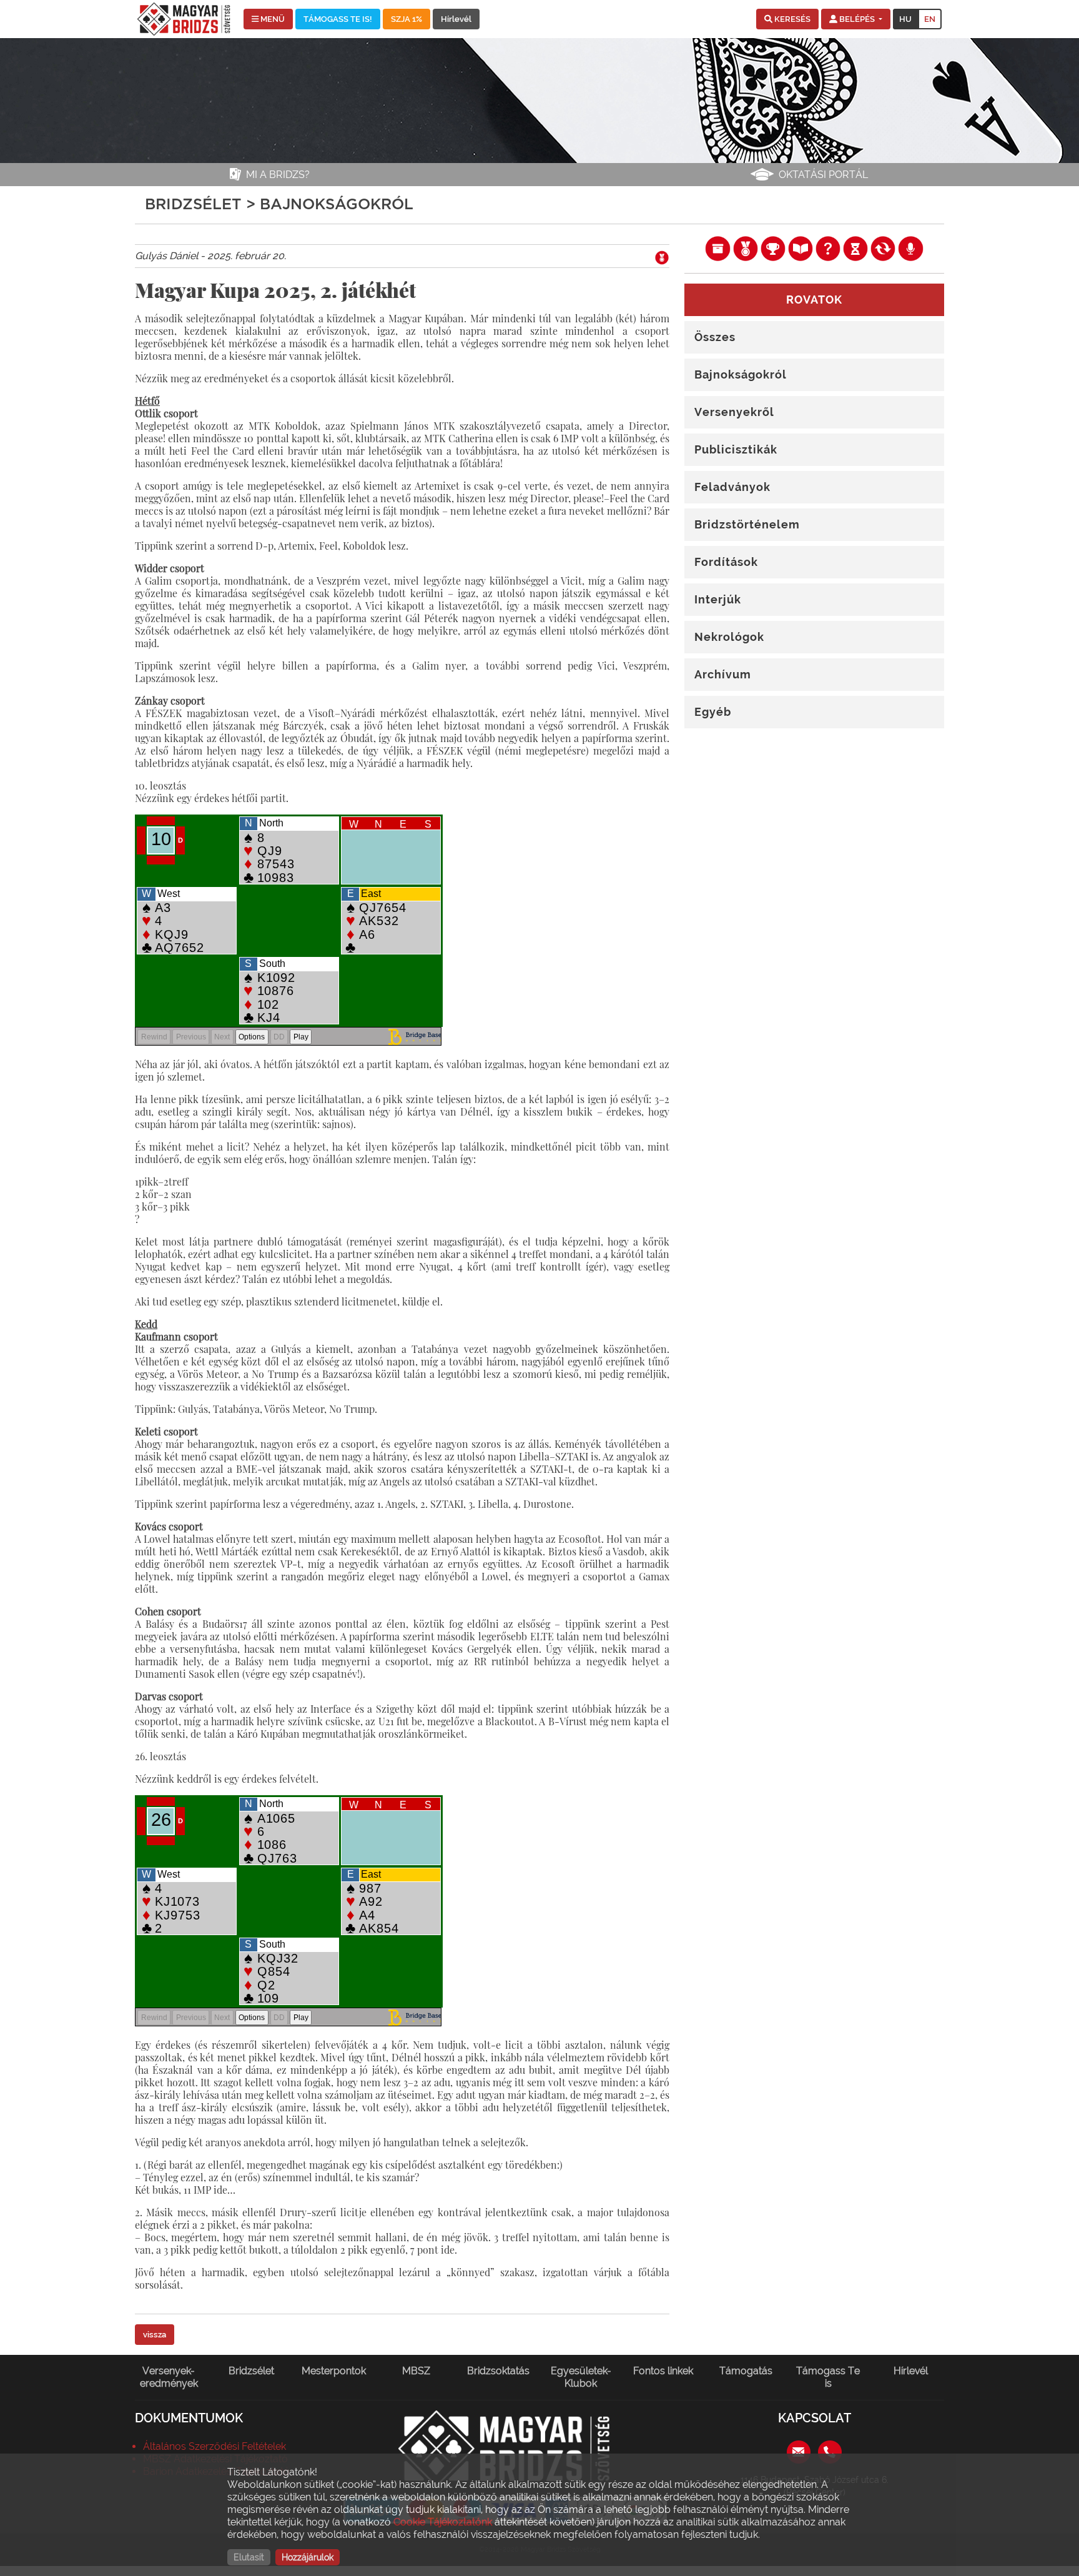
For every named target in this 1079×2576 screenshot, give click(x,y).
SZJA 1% (406, 19)
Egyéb (713, 712)
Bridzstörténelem (747, 524)
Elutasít (249, 2557)
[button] (787, 19)
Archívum (723, 674)
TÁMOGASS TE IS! (338, 19)
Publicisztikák (736, 449)
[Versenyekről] (773, 248)
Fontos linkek (663, 2371)
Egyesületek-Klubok (581, 2377)
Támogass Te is (828, 2377)
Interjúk (718, 599)
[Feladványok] (828, 248)
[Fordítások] (883, 248)
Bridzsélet (251, 2371)
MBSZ (416, 2371)
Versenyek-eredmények (169, 2377)
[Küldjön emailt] (799, 2451)
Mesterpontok (334, 2371)
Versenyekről (734, 412)
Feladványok (732, 487)
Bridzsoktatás (498, 2371)
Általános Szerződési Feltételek (214, 2446)
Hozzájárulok (308, 2557)
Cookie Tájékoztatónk (443, 2522)
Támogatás (746, 2371)
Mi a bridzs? (278, 175)
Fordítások (726, 562)
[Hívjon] (830, 2451)
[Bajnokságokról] (746, 248)
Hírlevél (456, 19)
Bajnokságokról (741, 374)
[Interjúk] (910, 248)
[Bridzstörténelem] (855, 248)
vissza (155, 2335)
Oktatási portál (823, 175)
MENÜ (272, 19)
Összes (715, 337)
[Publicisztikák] (801, 248)
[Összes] (717, 248)
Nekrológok (729, 637)
